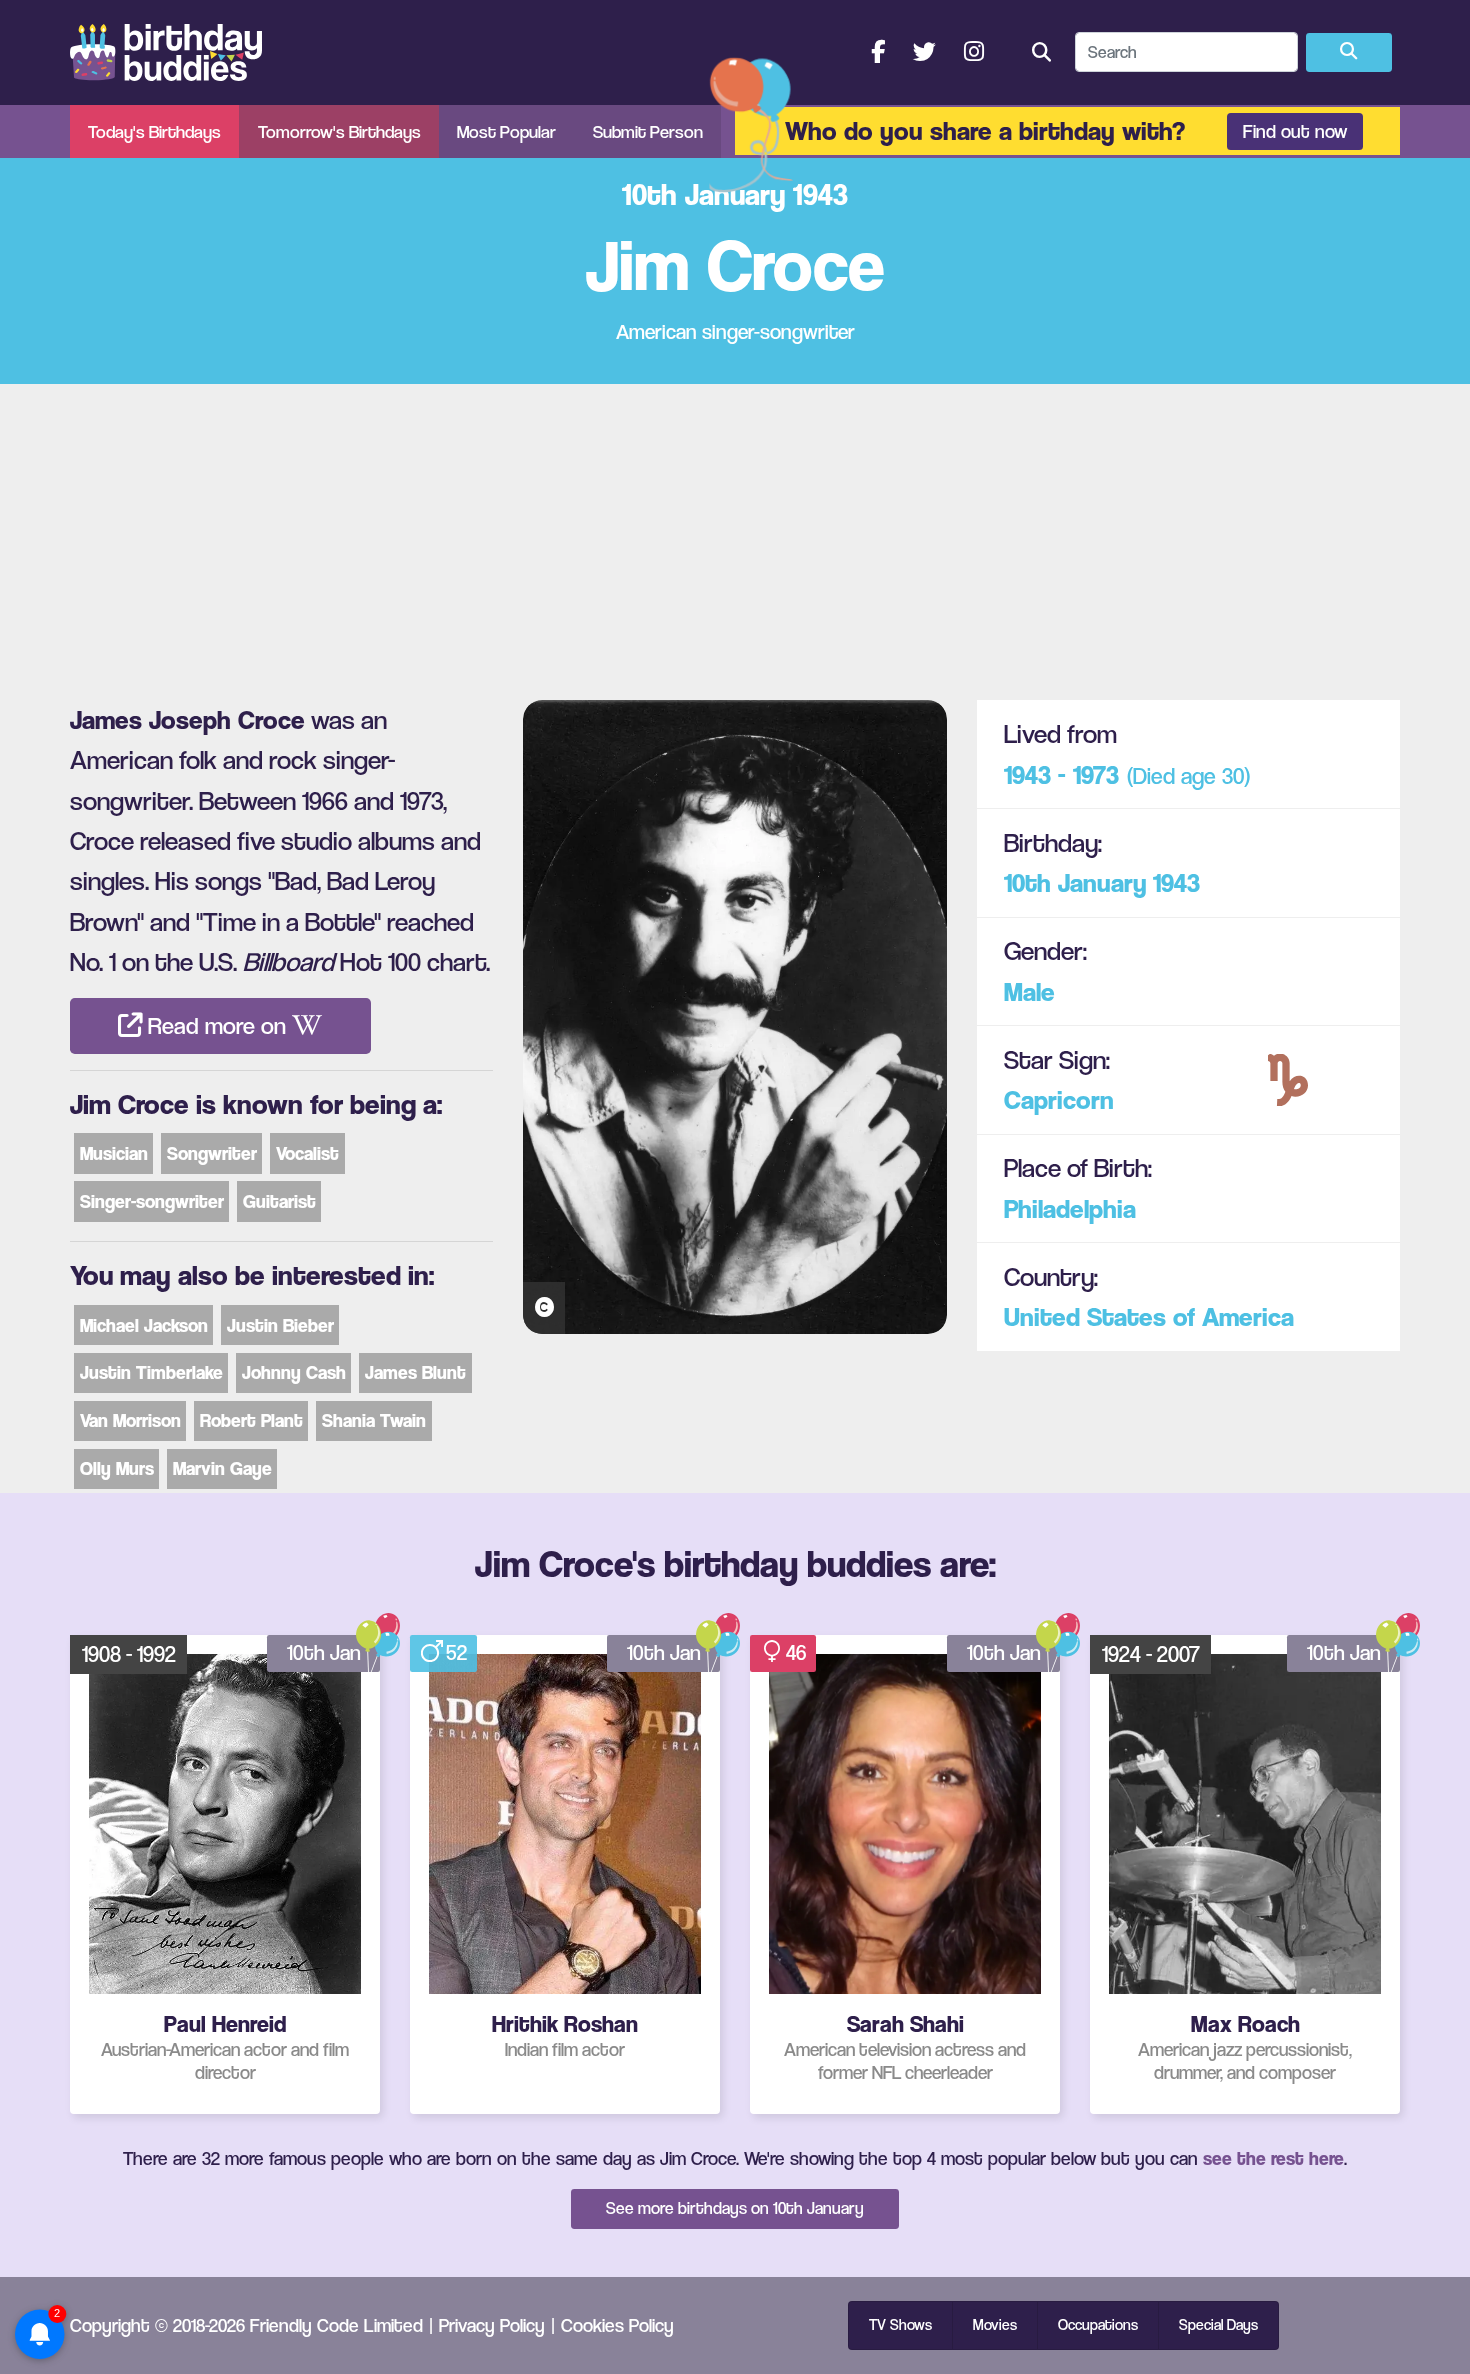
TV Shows (900, 2325)
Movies (995, 2325)
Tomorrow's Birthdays (339, 131)
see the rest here (1273, 2158)
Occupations (1098, 2325)
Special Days (1218, 2325)
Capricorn (1059, 1099)
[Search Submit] (1349, 53)
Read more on (217, 1026)
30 (1233, 775)
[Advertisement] (735, 534)
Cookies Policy (617, 2325)
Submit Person (648, 131)
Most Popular (506, 131)
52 (456, 1652)
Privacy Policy (492, 2325)
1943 (1176, 882)
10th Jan (324, 1652)
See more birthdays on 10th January (735, 2208)
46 (796, 1652)
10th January (1075, 882)
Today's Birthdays (154, 131)
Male (1029, 991)
